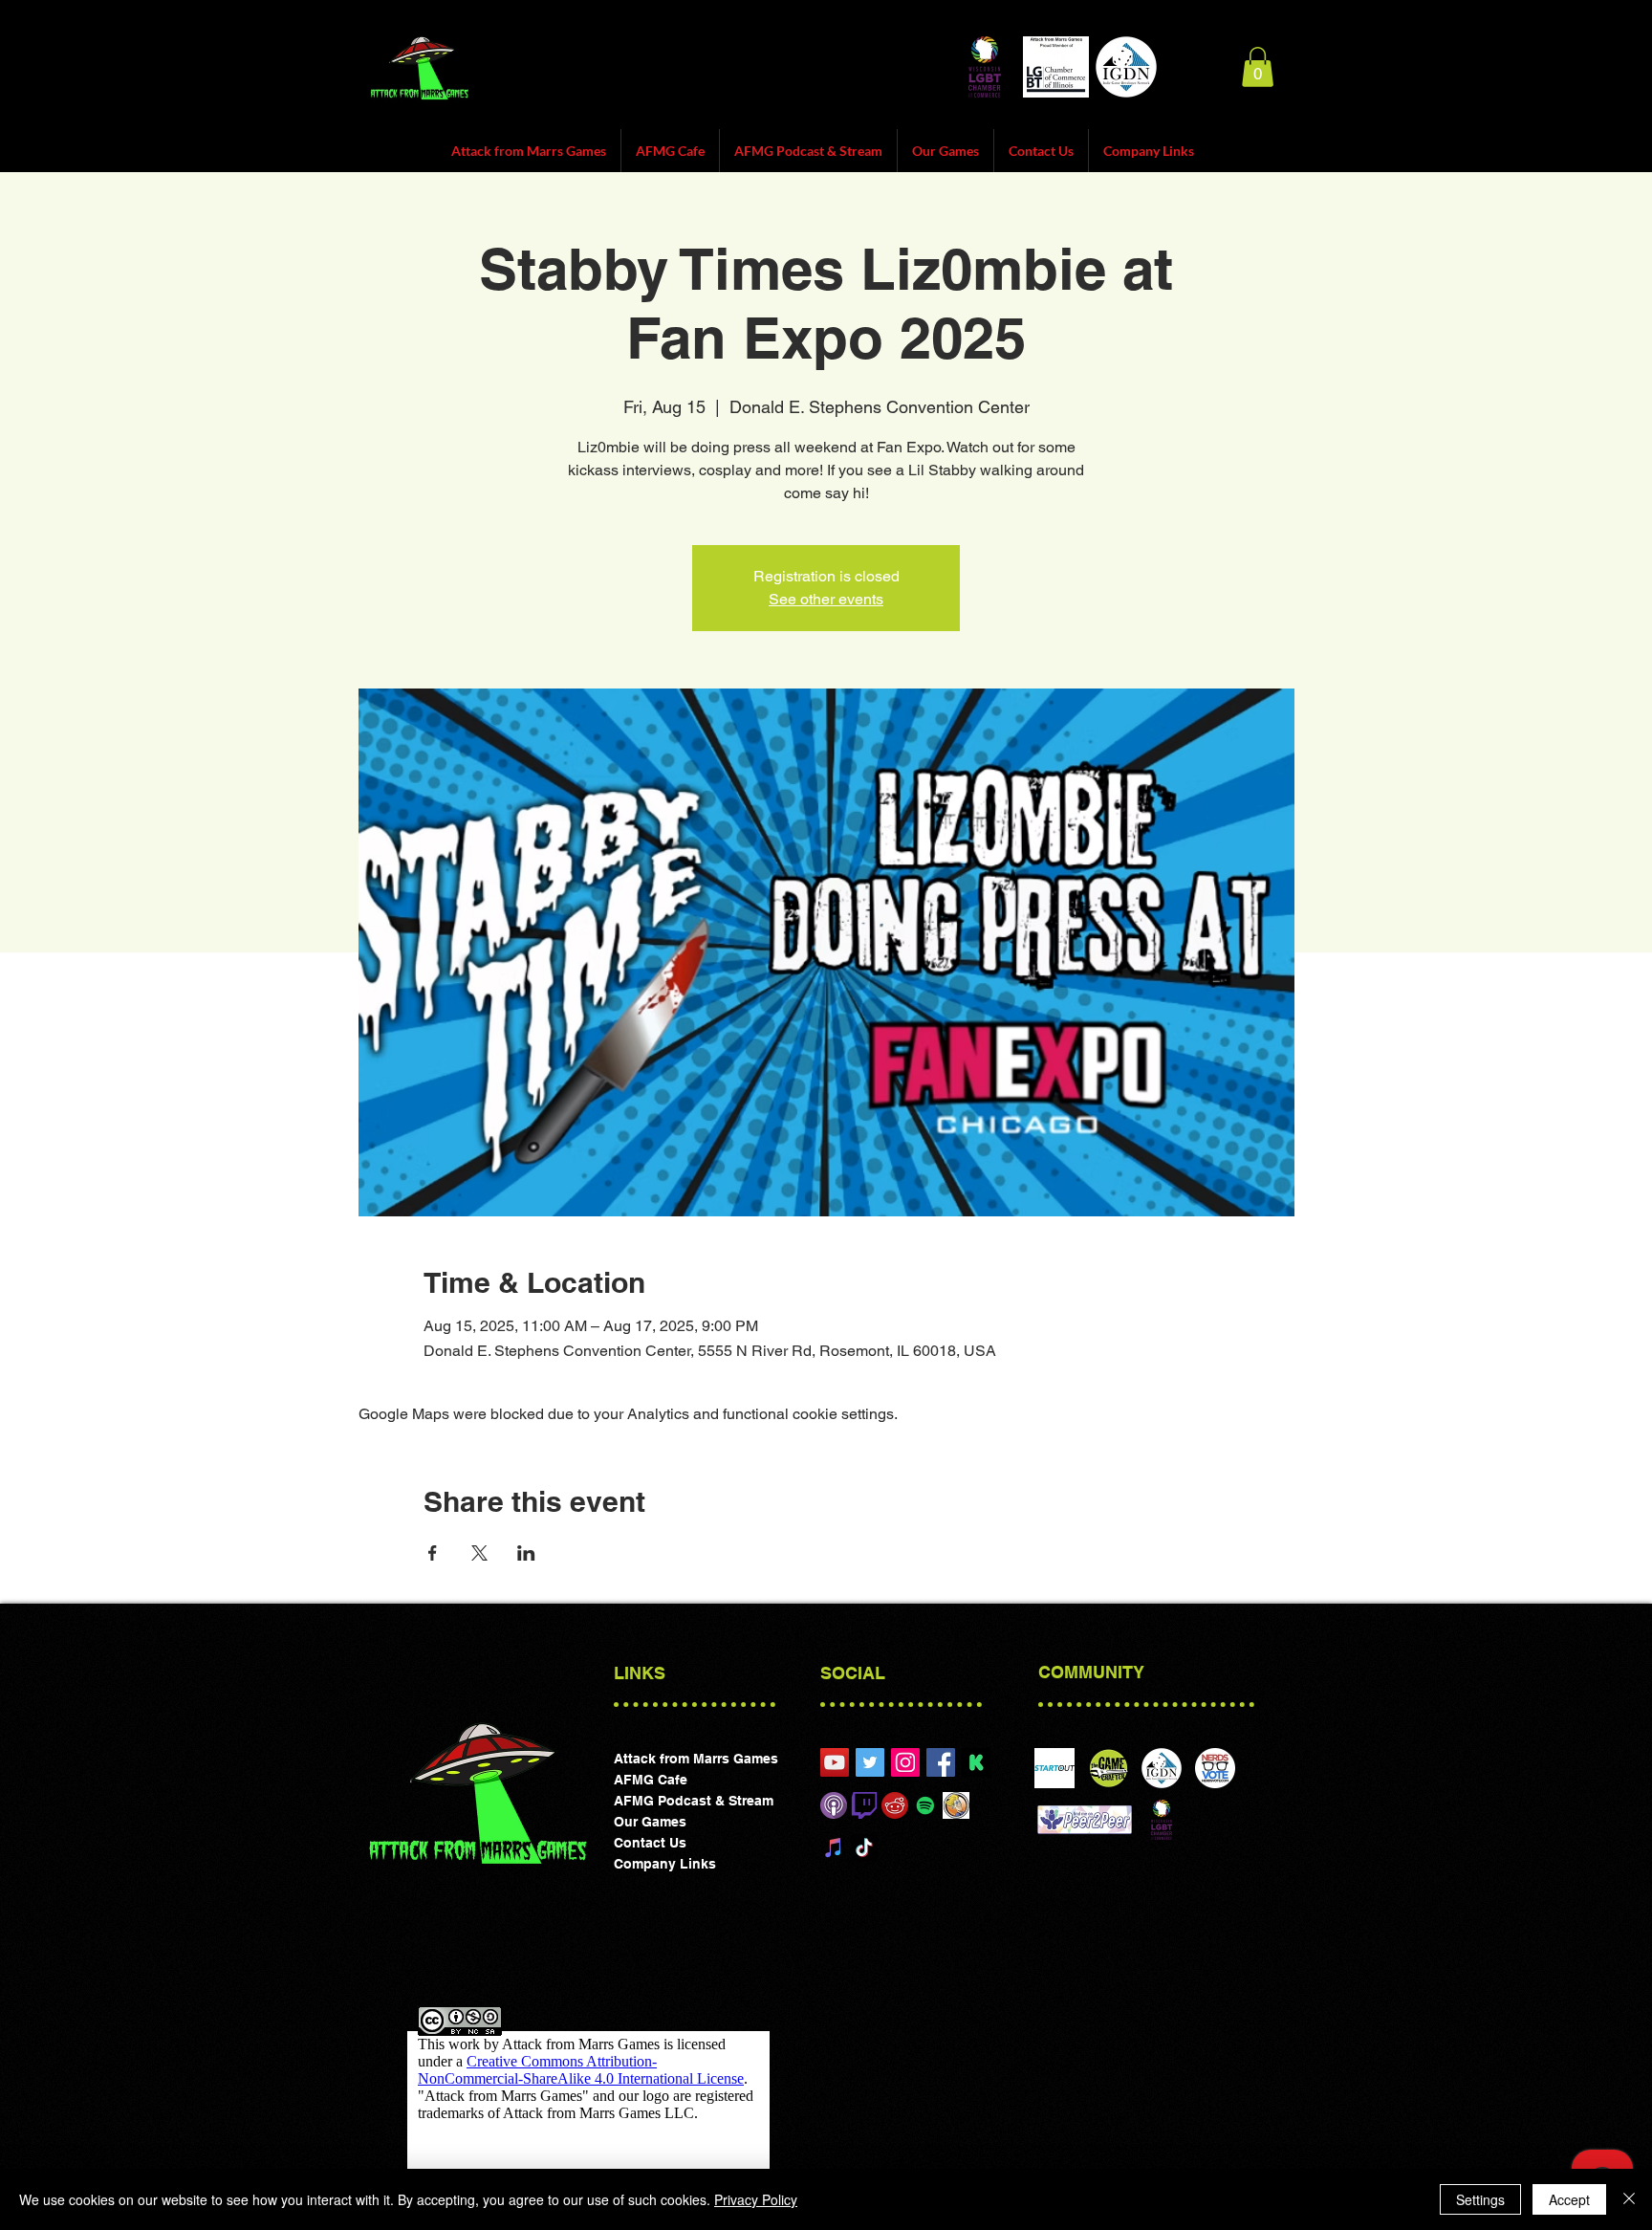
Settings (1480, 2199)
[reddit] (895, 1805)
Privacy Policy (756, 2199)
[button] (1258, 67)
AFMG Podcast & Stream (694, 1801)
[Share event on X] (479, 1553)
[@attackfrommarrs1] (870, 1762)
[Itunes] (834, 1805)
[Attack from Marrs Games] (905, 1762)
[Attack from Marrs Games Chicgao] (835, 1762)
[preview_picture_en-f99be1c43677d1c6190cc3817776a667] (976, 1762)
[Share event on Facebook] (433, 1553)
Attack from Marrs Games (696, 1759)
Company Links (665, 1864)
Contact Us (650, 1843)
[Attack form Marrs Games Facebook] (941, 1762)
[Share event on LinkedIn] (526, 1553)
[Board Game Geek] (956, 1805)
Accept (1569, 2199)
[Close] (1629, 2199)
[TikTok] (864, 1847)
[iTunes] (834, 1847)
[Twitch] (864, 1805)
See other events (826, 599)
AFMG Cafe (651, 1780)
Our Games (650, 1822)
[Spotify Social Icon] (925, 1805)
